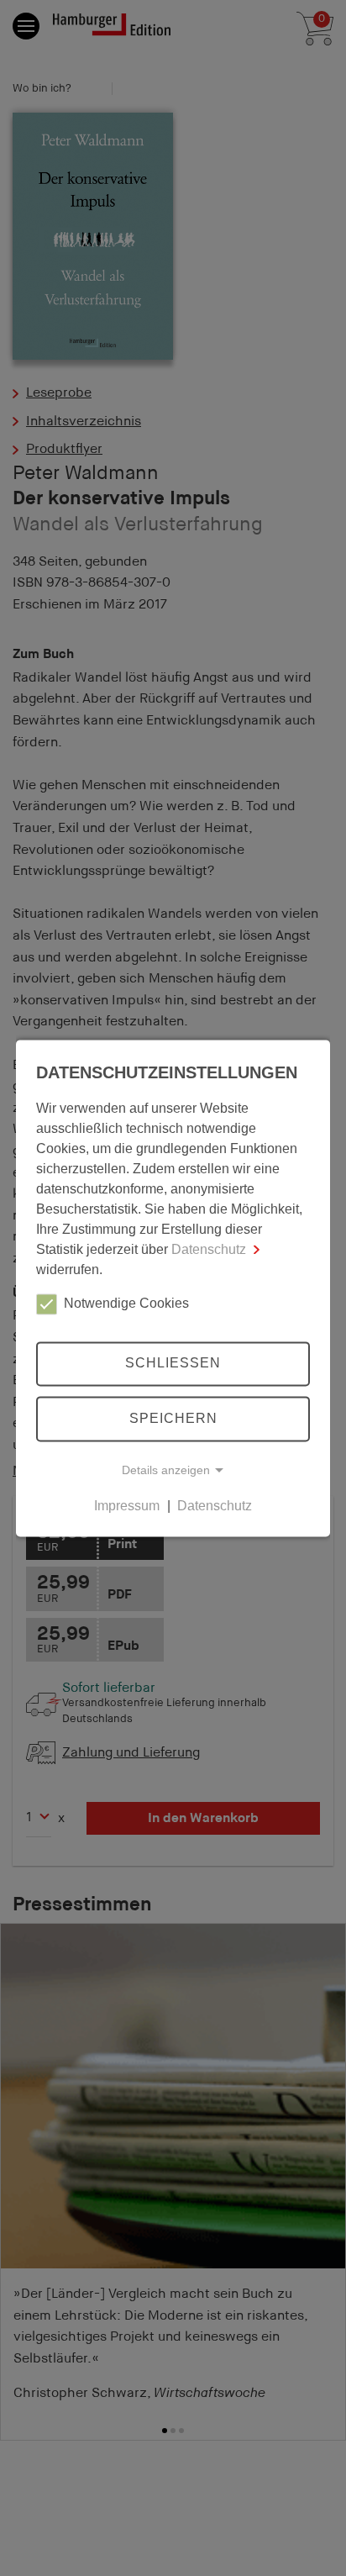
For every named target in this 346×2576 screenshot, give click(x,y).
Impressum (127, 1506)
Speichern (173, 1418)
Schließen (173, 1364)
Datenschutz (209, 1249)
